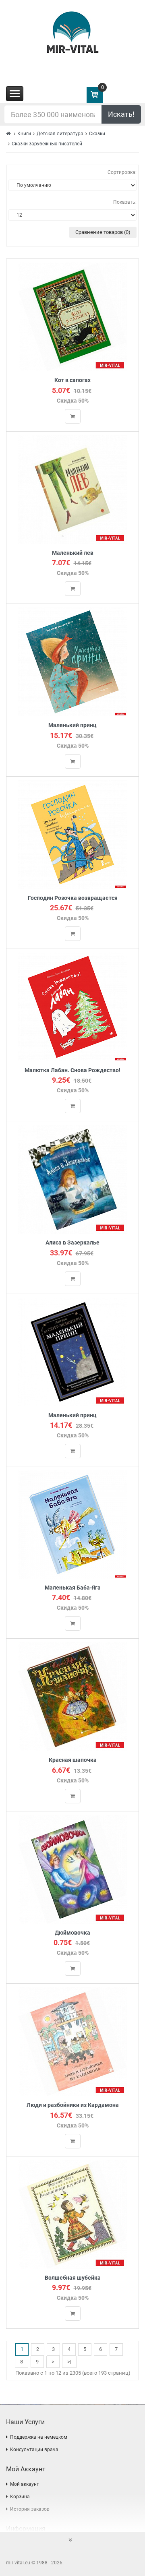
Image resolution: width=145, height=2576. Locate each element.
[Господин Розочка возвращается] (72, 834)
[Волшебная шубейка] (73, 2214)
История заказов (30, 2509)
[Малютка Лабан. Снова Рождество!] (72, 1006)
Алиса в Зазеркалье (72, 1243)
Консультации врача (34, 2450)
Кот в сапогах (72, 380)
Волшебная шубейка (73, 2278)
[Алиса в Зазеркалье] (72, 1179)
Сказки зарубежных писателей (47, 144)
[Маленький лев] (72, 489)
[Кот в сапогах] (73, 317)
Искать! (121, 114)
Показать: (125, 202)
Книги (24, 134)
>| (69, 2362)
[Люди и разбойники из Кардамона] (73, 2042)
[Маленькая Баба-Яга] (72, 1524)
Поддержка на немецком (39, 2437)
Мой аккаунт (25, 2484)
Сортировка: (122, 172)
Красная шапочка (73, 1760)
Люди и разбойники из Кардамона (73, 2105)
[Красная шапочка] (73, 1696)
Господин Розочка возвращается (73, 898)
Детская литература (60, 134)
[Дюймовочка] (73, 1869)
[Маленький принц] (72, 662)
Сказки (97, 134)
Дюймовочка (72, 1933)
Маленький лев (73, 553)
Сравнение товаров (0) (103, 232)
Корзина (20, 2497)
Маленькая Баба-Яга (73, 1588)
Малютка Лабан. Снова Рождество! (72, 1070)
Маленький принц (72, 725)
